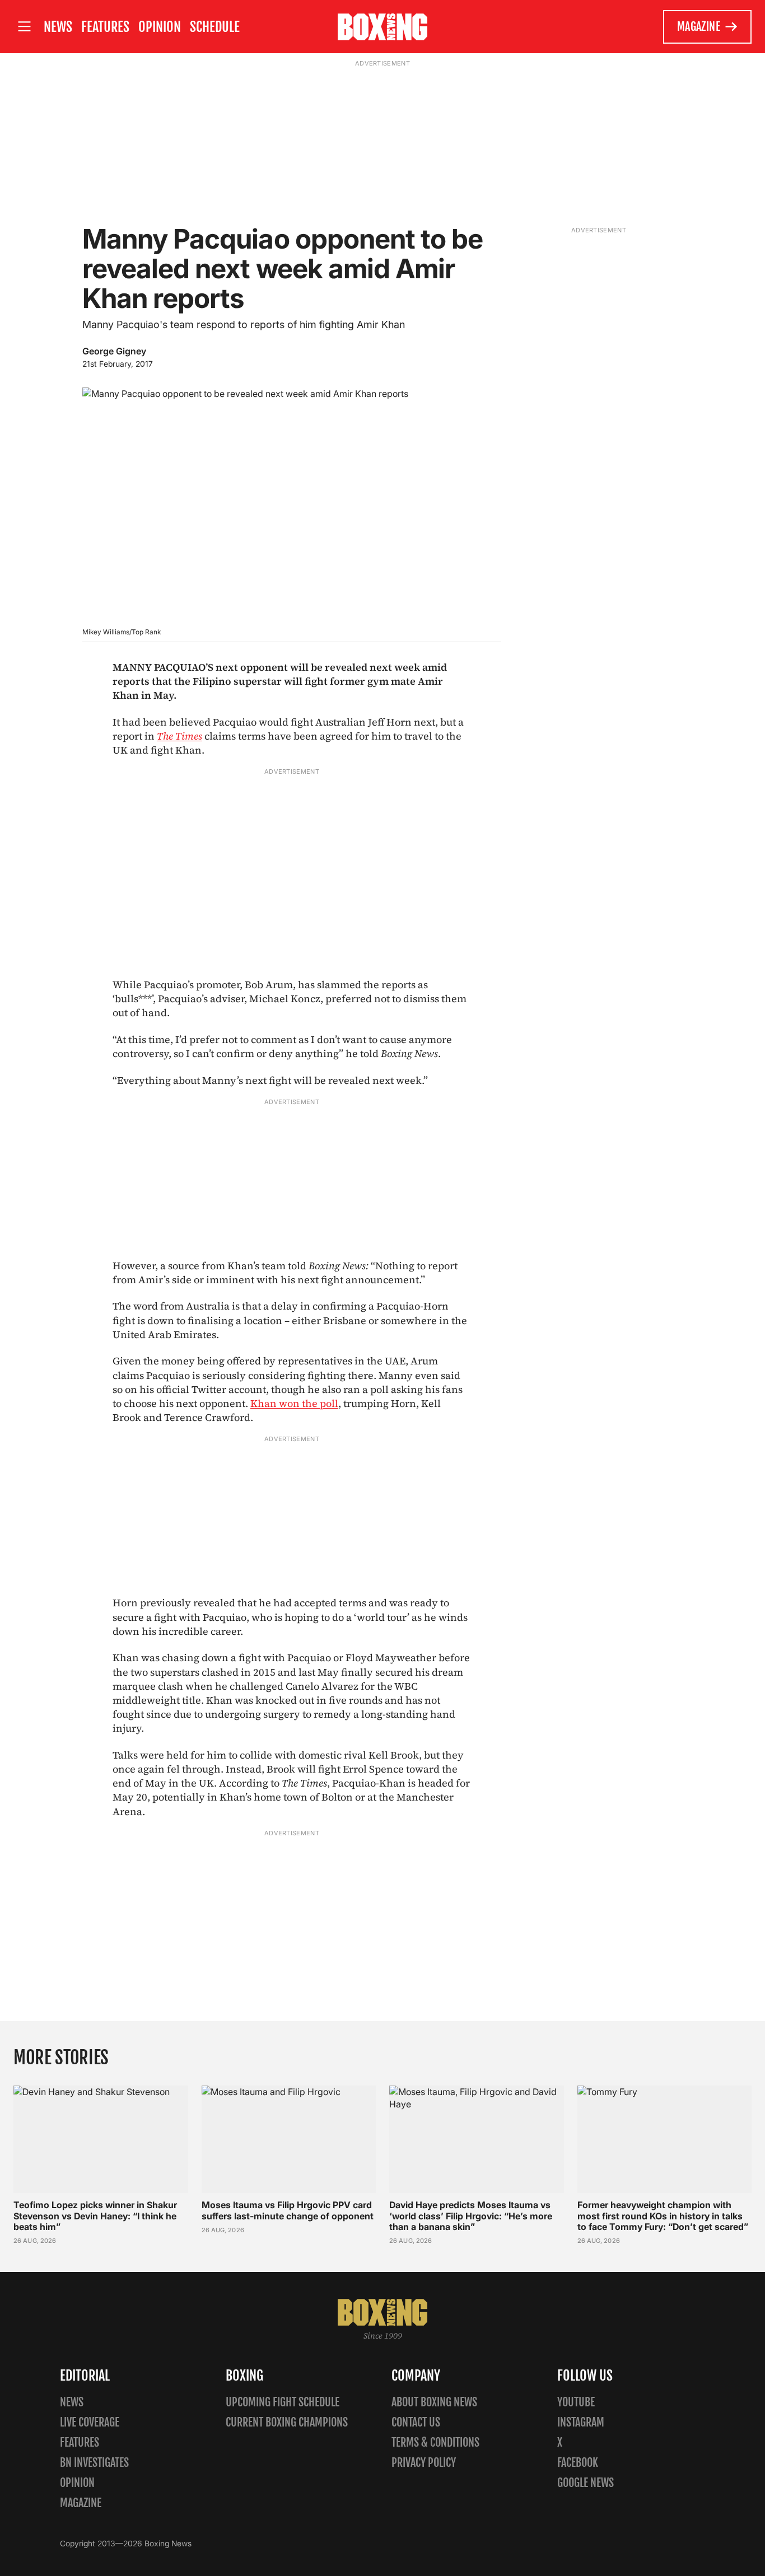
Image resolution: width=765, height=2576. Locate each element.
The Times (179, 736)
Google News (586, 2483)
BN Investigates (94, 2463)
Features (105, 27)
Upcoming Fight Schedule (283, 2402)
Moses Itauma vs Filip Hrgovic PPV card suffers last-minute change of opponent (288, 2210)
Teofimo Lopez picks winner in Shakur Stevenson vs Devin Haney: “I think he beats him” (95, 2215)
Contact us (416, 2422)
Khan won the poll (294, 1403)
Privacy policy (424, 2463)
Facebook (578, 2463)
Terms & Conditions (435, 2442)
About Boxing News (434, 2402)
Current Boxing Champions (287, 2422)
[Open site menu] (24, 27)
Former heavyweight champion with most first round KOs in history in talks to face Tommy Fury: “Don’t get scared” (663, 2215)
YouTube (576, 2402)
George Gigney (114, 351)
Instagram (581, 2422)
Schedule (215, 27)
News (58, 27)
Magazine (699, 27)
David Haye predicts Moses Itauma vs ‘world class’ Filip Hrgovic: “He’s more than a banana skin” (471, 2215)
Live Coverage (90, 2422)
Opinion (160, 27)
